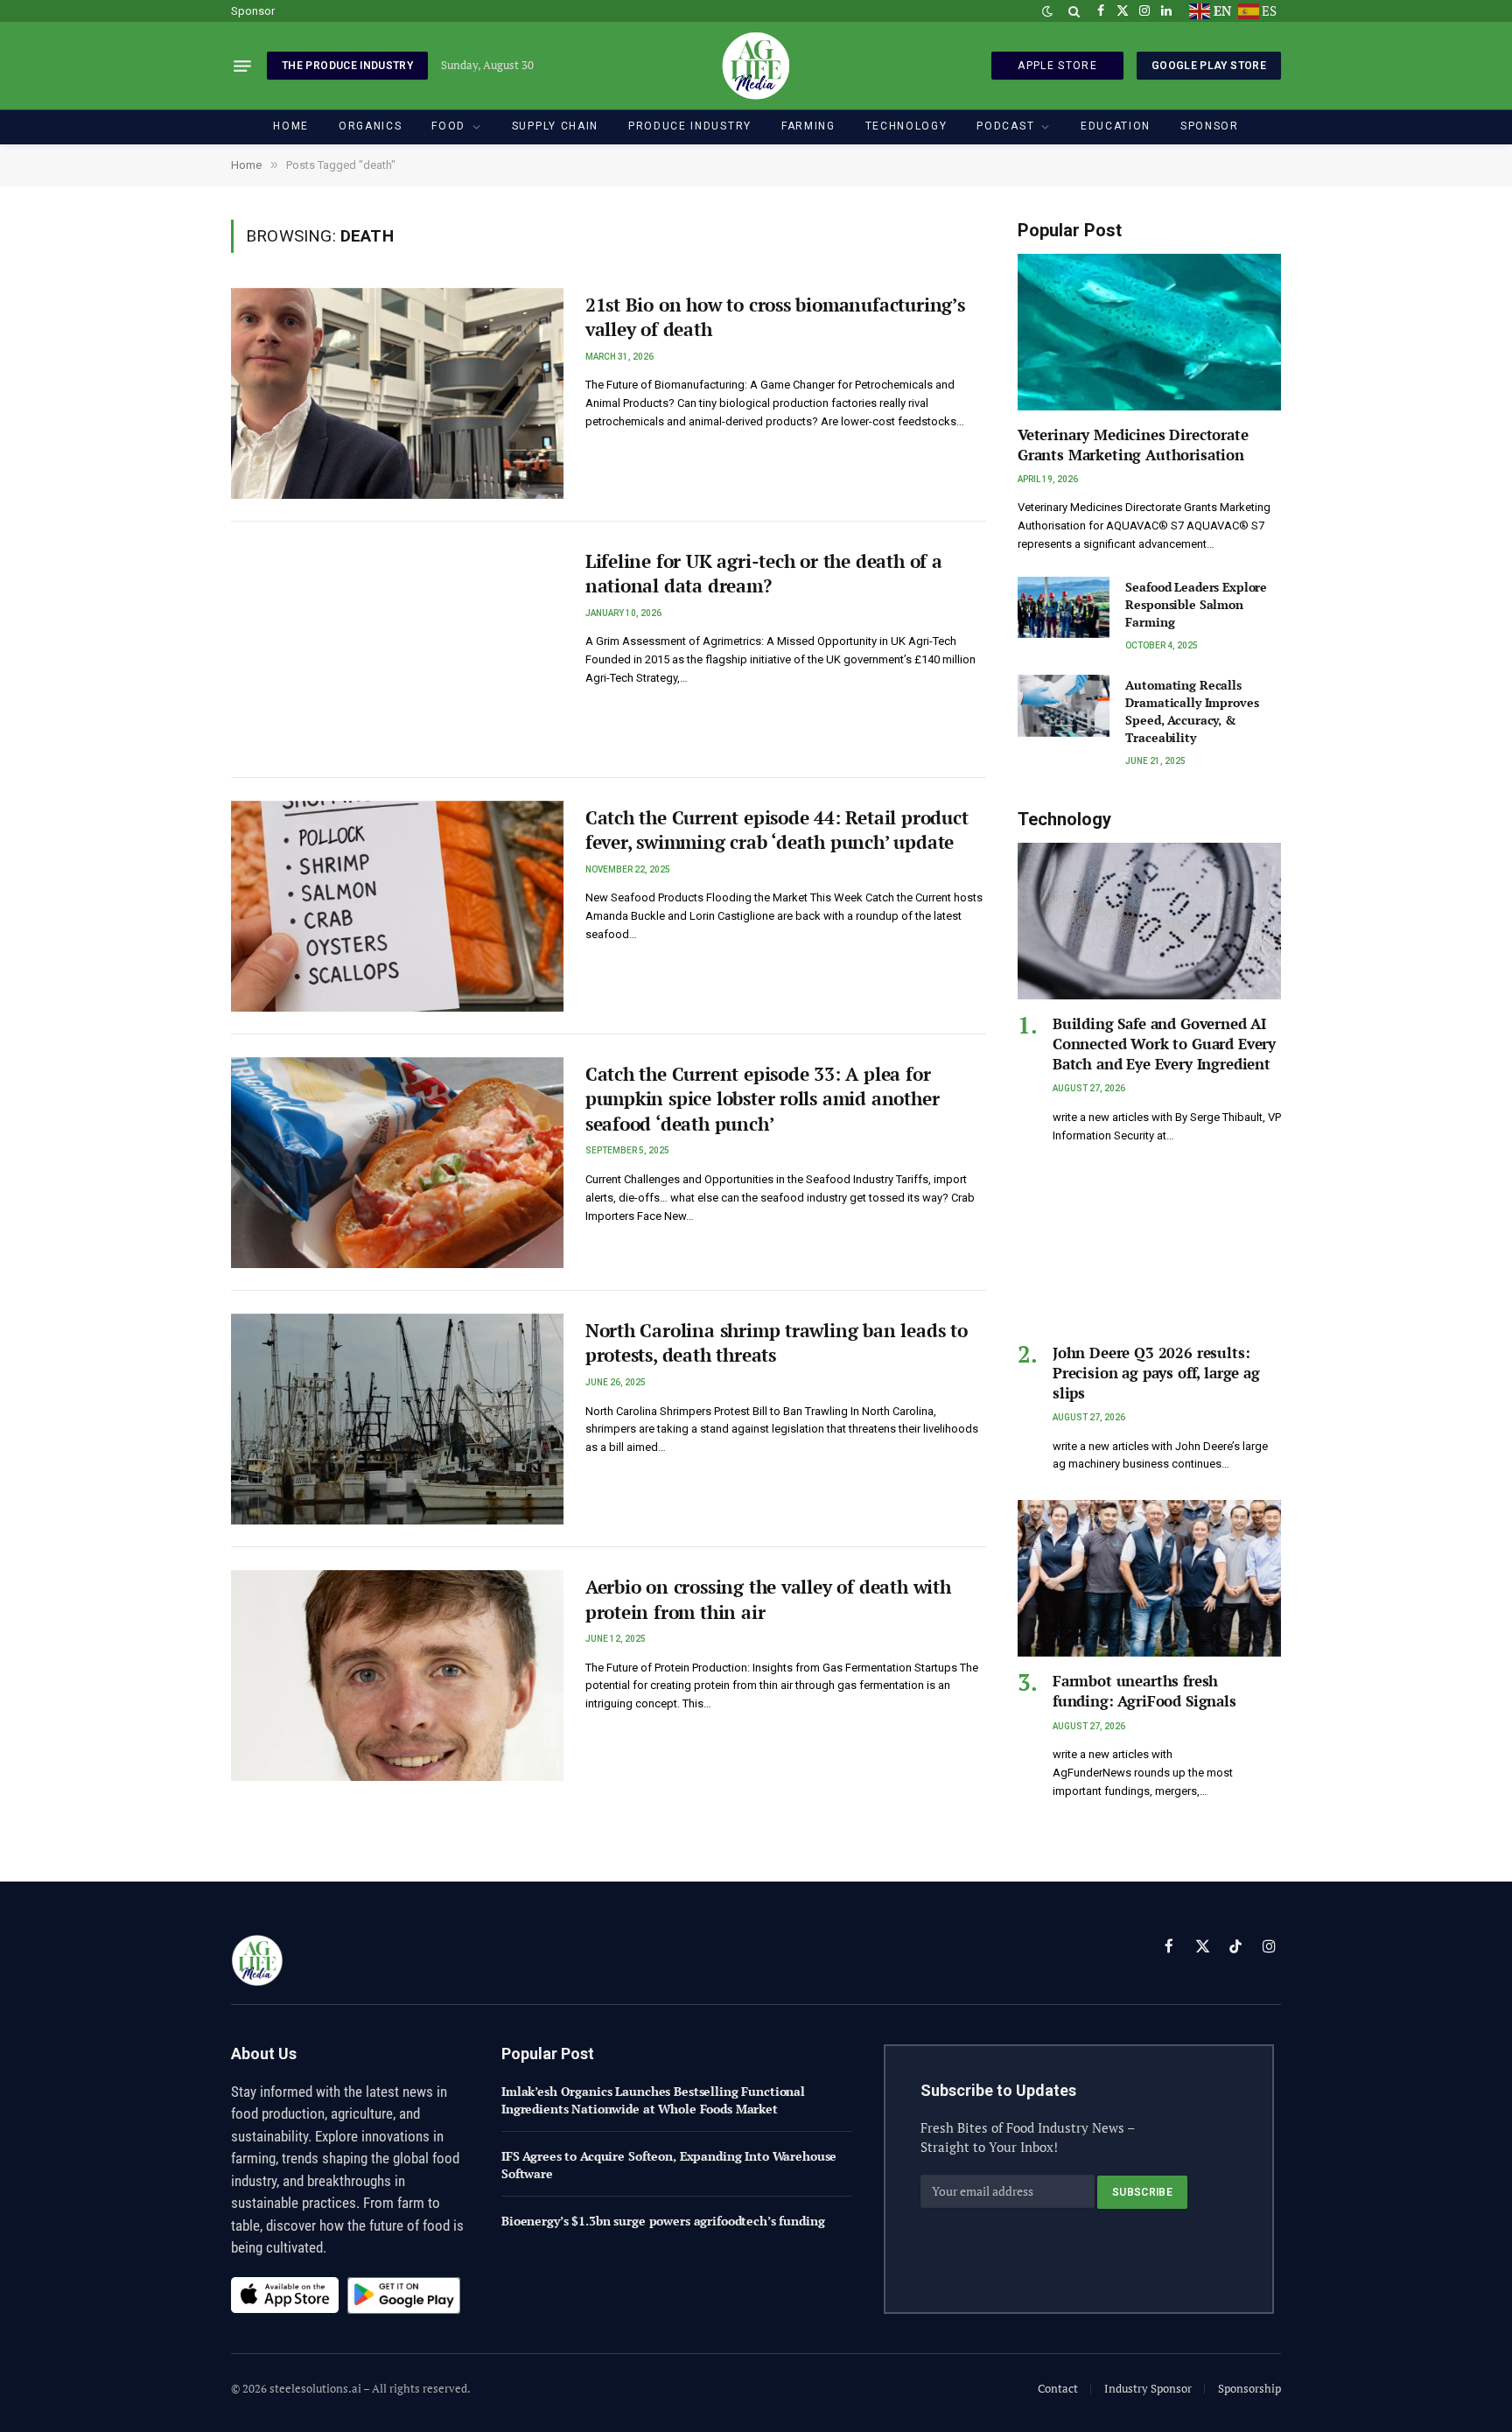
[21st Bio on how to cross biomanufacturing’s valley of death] (397, 393)
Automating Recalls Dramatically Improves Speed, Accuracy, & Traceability (1192, 711)
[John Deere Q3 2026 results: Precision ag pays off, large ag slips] (1149, 1250)
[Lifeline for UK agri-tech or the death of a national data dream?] (397, 650)
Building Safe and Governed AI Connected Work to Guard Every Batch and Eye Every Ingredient (1164, 1044)
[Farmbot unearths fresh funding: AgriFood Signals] (1149, 1578)
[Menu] (242, 66)
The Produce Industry (347, 66)
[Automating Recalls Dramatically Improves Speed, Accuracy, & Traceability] (1064, 705)
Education (1116, 126)
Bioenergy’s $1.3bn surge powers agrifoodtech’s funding (663, 2221)
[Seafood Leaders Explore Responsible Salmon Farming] (1064, 607)
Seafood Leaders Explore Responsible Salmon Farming (1196, 604)
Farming (808, 126)
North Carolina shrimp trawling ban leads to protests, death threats (777, 1343)
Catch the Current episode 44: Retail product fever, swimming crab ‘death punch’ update (777, 830)
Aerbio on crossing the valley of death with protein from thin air (768, 1599)
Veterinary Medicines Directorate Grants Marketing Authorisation (1133, 445)
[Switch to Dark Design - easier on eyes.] (1047, 11)
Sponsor (253, 11)
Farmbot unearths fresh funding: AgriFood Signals (1144, 1691)
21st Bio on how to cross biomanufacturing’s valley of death (775, 317)
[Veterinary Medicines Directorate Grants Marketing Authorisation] (1149, 332)
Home (291, 126)
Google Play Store (1209, 66)
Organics (370, 126)
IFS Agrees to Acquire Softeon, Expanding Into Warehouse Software (669, 2165)
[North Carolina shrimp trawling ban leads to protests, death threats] (397, 1419)
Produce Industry (690, 126)
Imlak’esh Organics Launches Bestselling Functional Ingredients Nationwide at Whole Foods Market (653, 2100)
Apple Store (1057, 66)
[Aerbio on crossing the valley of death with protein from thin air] (397, 1675)
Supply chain (555, 126)
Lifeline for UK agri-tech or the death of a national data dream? (764, 574)
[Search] (1074, 11)
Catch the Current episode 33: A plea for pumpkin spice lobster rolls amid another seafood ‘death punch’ (763, 1099)
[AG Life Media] (756, 66)
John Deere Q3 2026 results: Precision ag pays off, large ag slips (1156, 1373)
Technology (906, 126)
